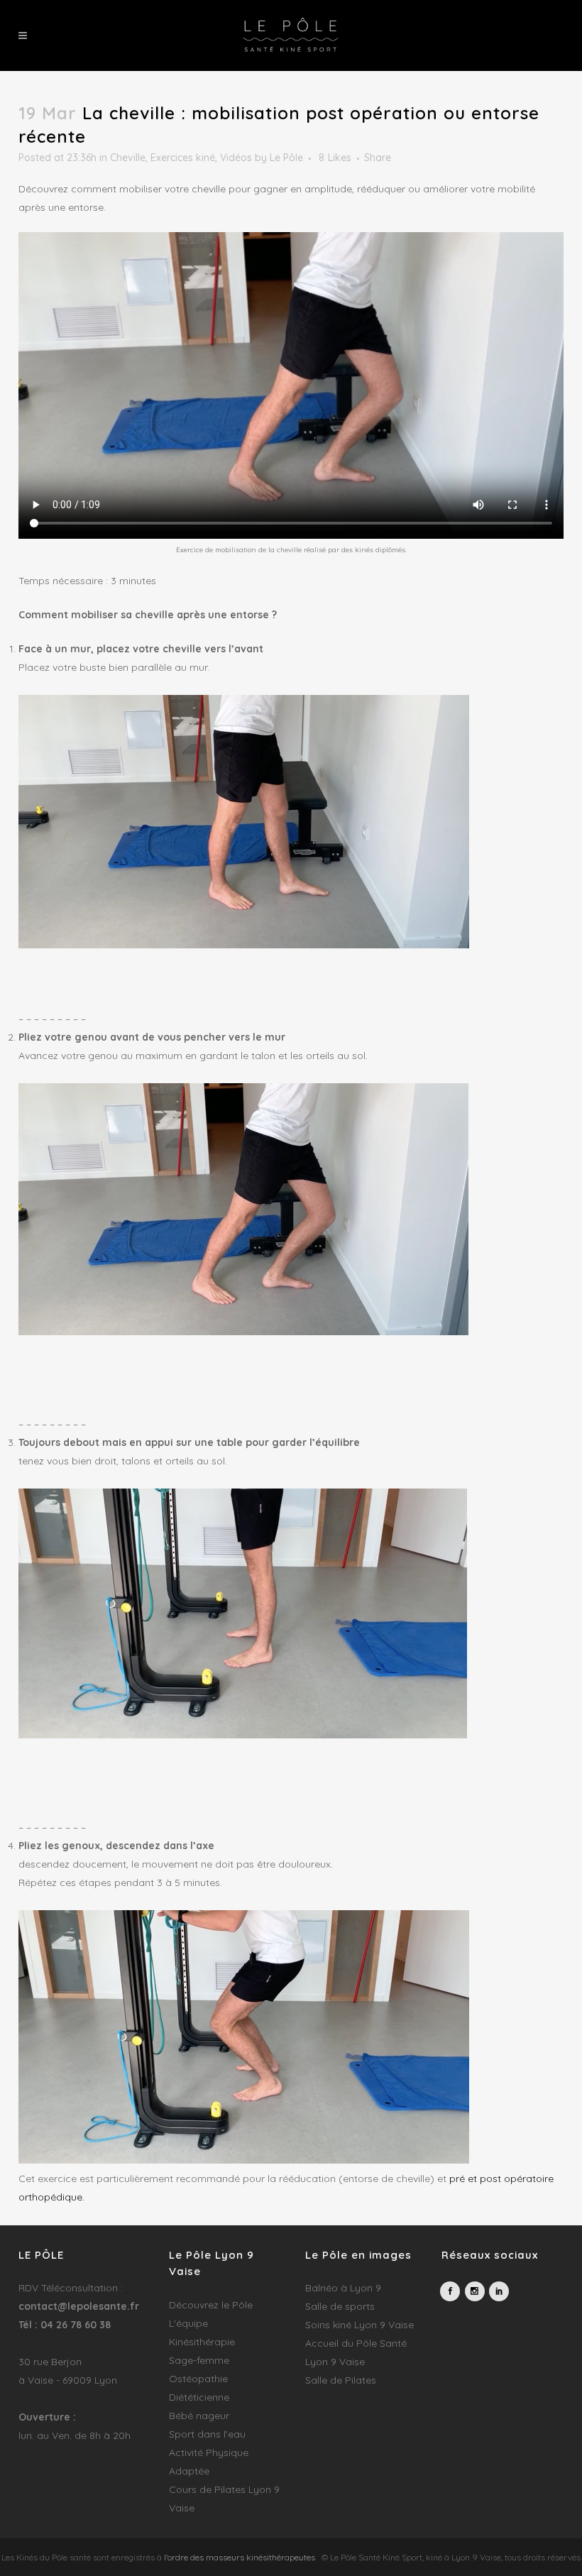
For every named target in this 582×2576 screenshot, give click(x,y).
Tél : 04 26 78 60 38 (65, 2325)
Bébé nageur (199, 2416)
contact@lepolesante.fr (79, 2306)
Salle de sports (340, 2306)
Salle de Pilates (341, 2380)
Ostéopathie (198, 2379)
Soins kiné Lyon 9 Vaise (359, 2325)
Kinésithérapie (202, 2342)
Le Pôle (286, 158)
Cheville (128, 158)
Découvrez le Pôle (211, 2305)
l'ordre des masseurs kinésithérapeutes (240, 2557)
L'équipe (188, 2323)
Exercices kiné (183, 158)
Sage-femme (199, 2360)
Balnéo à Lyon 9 (343, 2288)
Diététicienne (199, 2397)
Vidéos (236, 158)
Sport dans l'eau (207, 2434)
